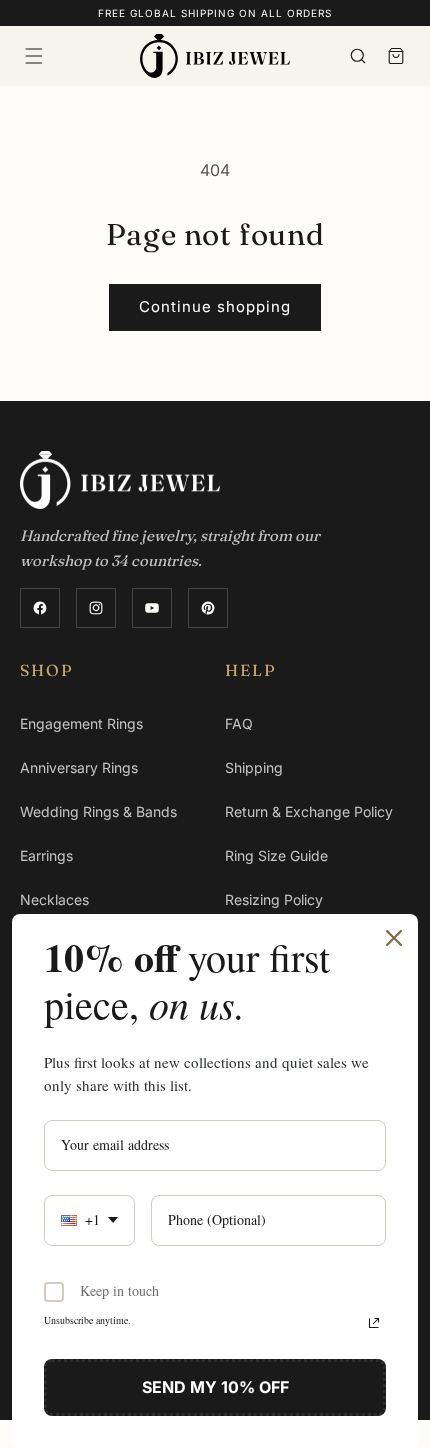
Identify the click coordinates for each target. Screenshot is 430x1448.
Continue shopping (215, 306)
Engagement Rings (81, 723)
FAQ (239, 723)
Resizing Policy (274, 899)
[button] (34, 56)
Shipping (254, 767)
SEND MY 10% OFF (215, 1387)
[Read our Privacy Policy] (374, 1323)
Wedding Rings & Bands (98, 811)
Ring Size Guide (276, 855)
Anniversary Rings (79, 767)
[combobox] (89, 1220)
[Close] (394, 938)
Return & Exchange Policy (309, 811)
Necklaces (54, 899)
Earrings (46, 855)
